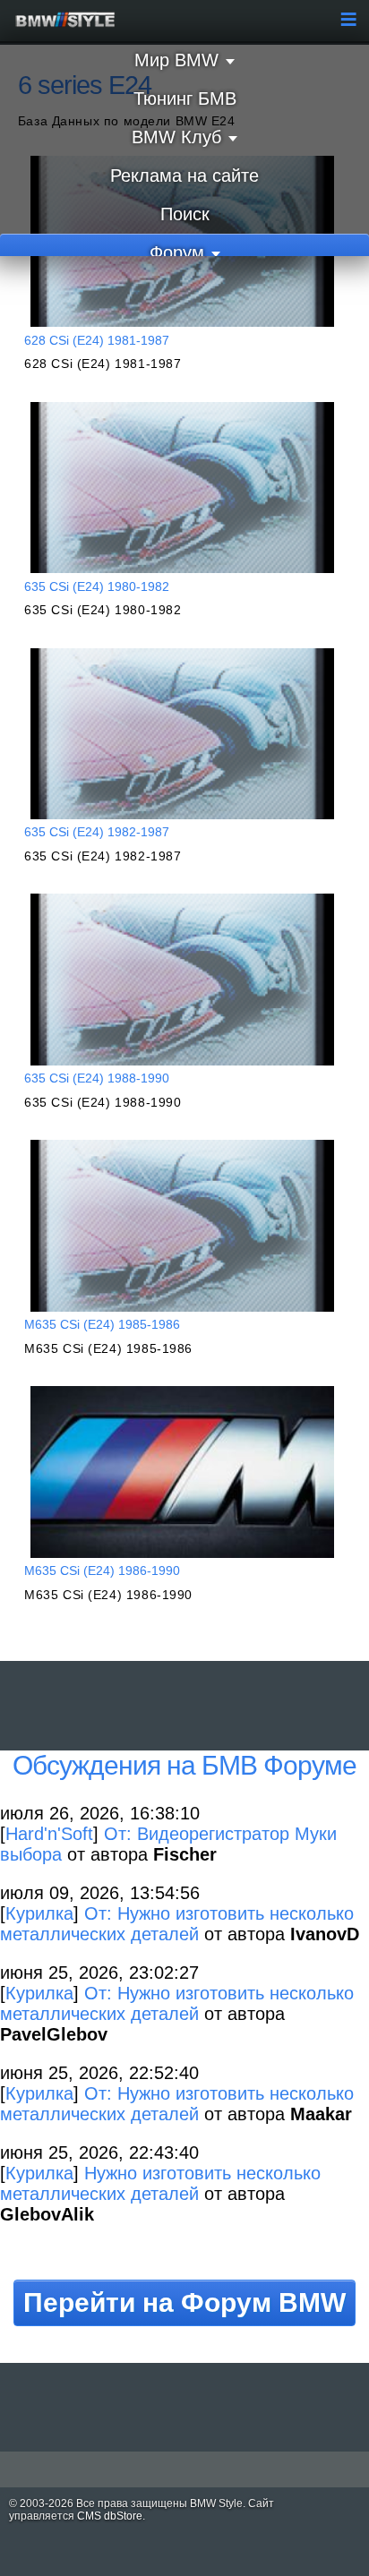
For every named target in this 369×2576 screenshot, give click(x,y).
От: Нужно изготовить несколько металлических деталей (177, 1924)
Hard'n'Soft (49, 1834)
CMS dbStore (110, 2516)
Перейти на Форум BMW (184, 2302)
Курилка (39, 1913)
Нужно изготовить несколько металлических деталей (160, 2183)
